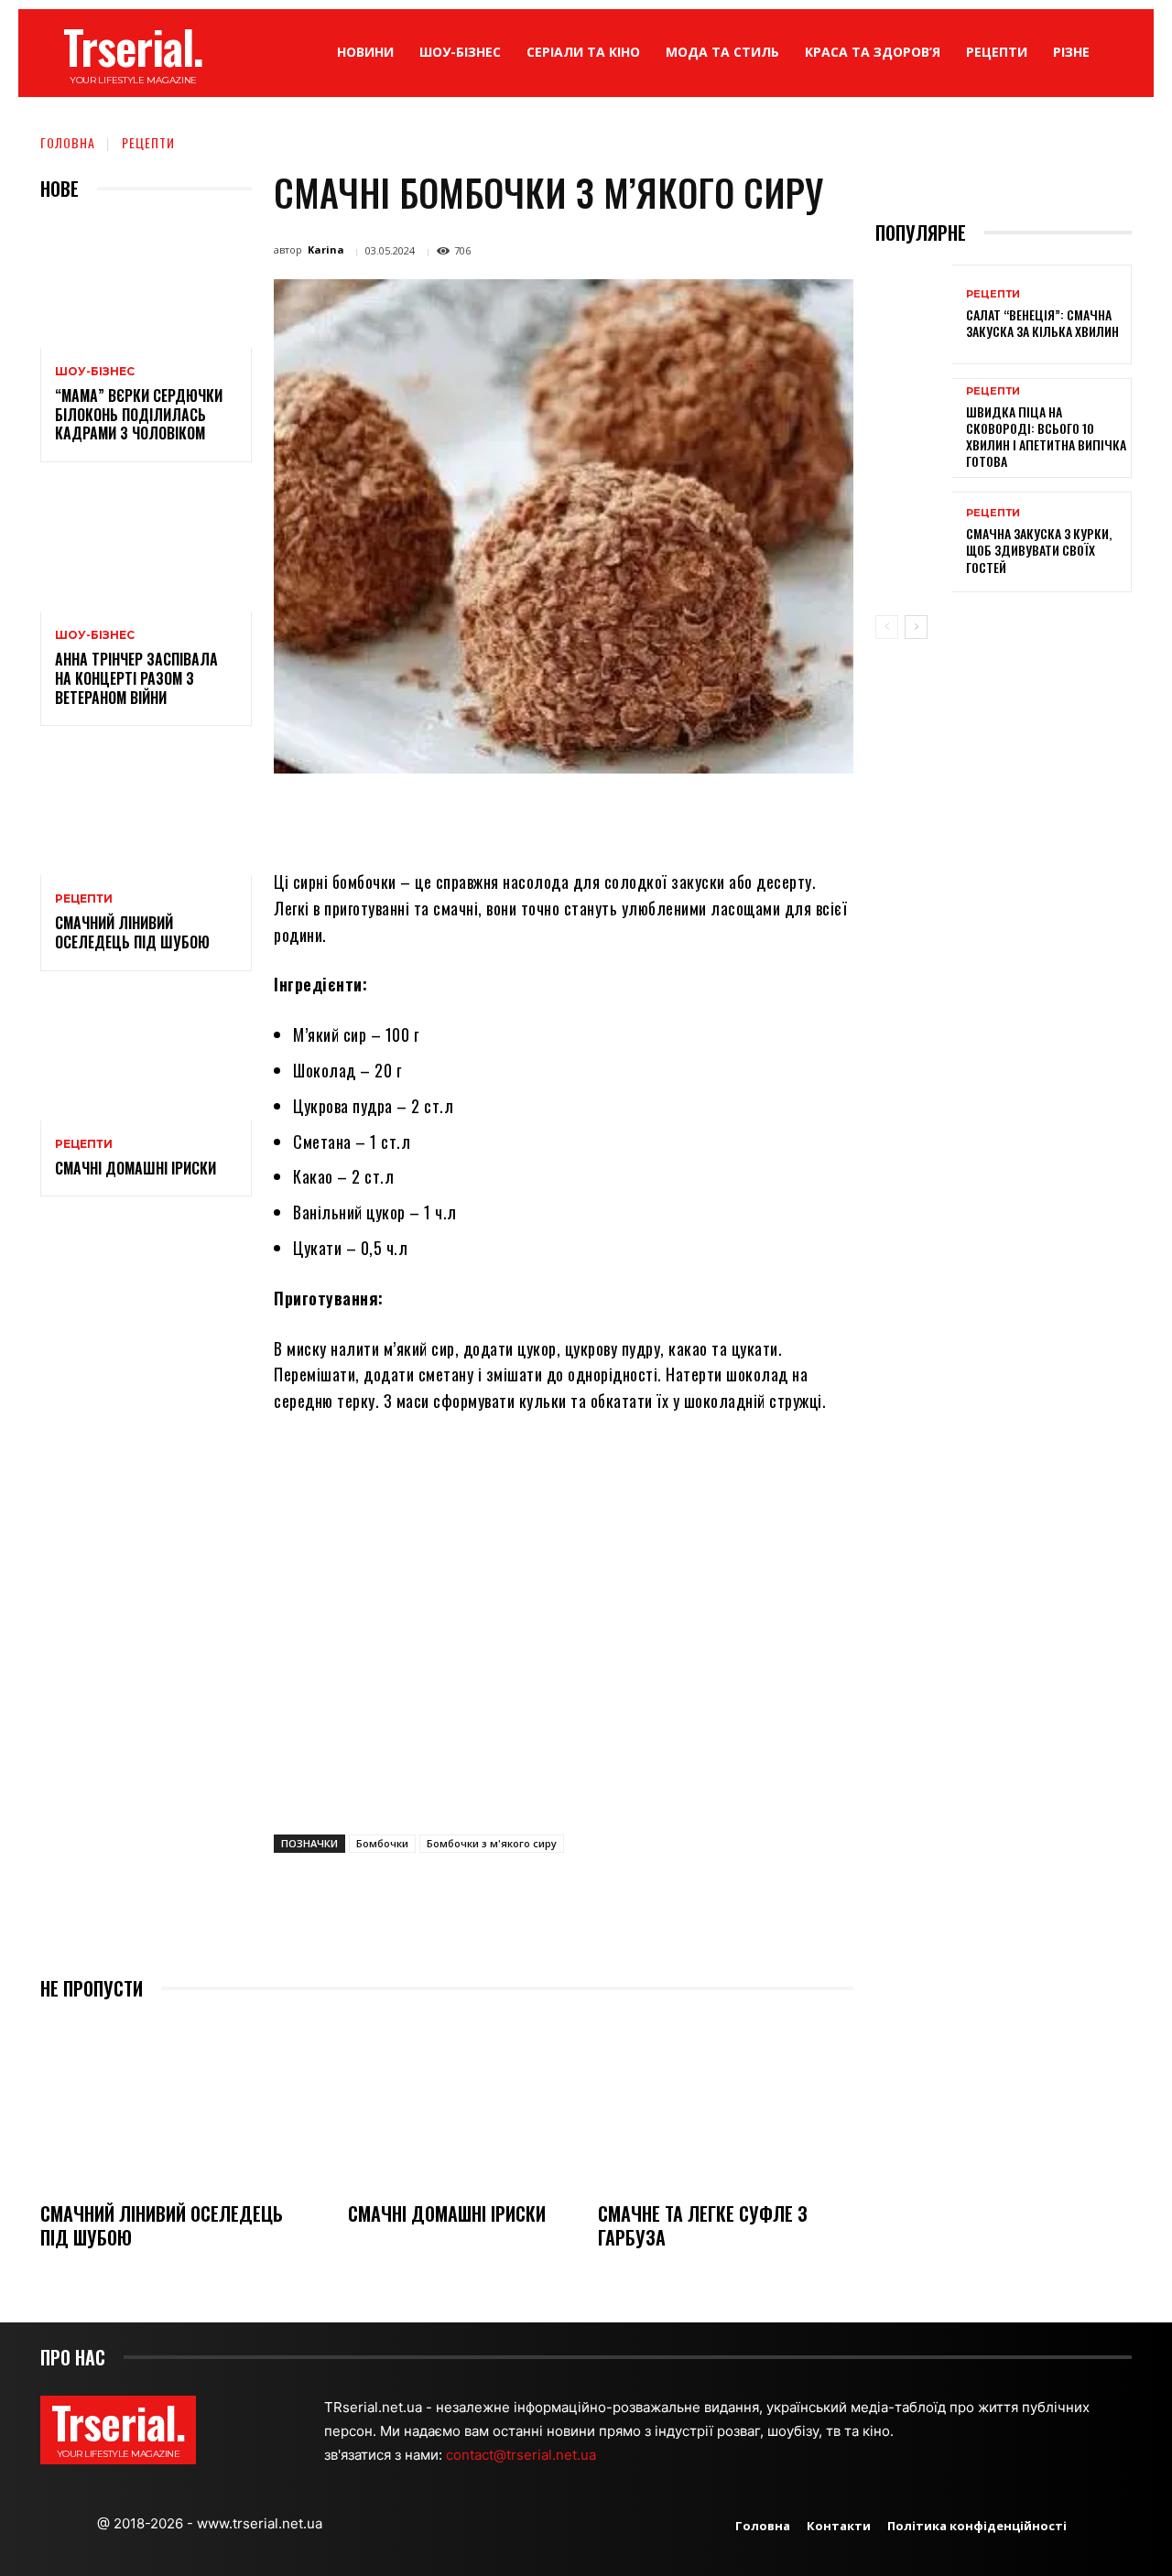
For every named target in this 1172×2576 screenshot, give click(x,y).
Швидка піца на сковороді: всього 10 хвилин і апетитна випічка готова (1046, 437)
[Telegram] (643, 816)
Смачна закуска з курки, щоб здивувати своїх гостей (1039, 550)
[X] (474, 816)
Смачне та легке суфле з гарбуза (703, 2225)
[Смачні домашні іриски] (146, 1057)
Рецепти (148, 142)
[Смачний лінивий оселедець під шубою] (146, 812)
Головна (68, 142)
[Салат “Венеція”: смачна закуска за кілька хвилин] (914, 314)
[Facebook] (432, 816)
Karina (326, 249)
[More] (728, 816)
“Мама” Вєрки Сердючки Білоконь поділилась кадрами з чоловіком (139, 415)
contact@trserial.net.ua (523, 2455)
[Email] (601, 816)
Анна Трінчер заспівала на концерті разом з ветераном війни (136, 678)
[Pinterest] (516, 816)
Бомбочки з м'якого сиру (492, 1843)
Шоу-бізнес (95, 372)
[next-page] (916, 627)
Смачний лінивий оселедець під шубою (132, 932)
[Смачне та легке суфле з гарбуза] (726, 2103)
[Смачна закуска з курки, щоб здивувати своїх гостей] (914, 541)
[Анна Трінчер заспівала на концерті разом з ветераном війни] (146, 548)
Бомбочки (382, 1843)
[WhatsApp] (559, 816)
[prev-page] (887, 627)
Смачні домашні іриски (136, 1168)
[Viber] (685, 816)
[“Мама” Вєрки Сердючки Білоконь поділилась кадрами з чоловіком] (146, 284)
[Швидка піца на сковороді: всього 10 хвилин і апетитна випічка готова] (914, 428)
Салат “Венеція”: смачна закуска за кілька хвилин (1042, 323)
